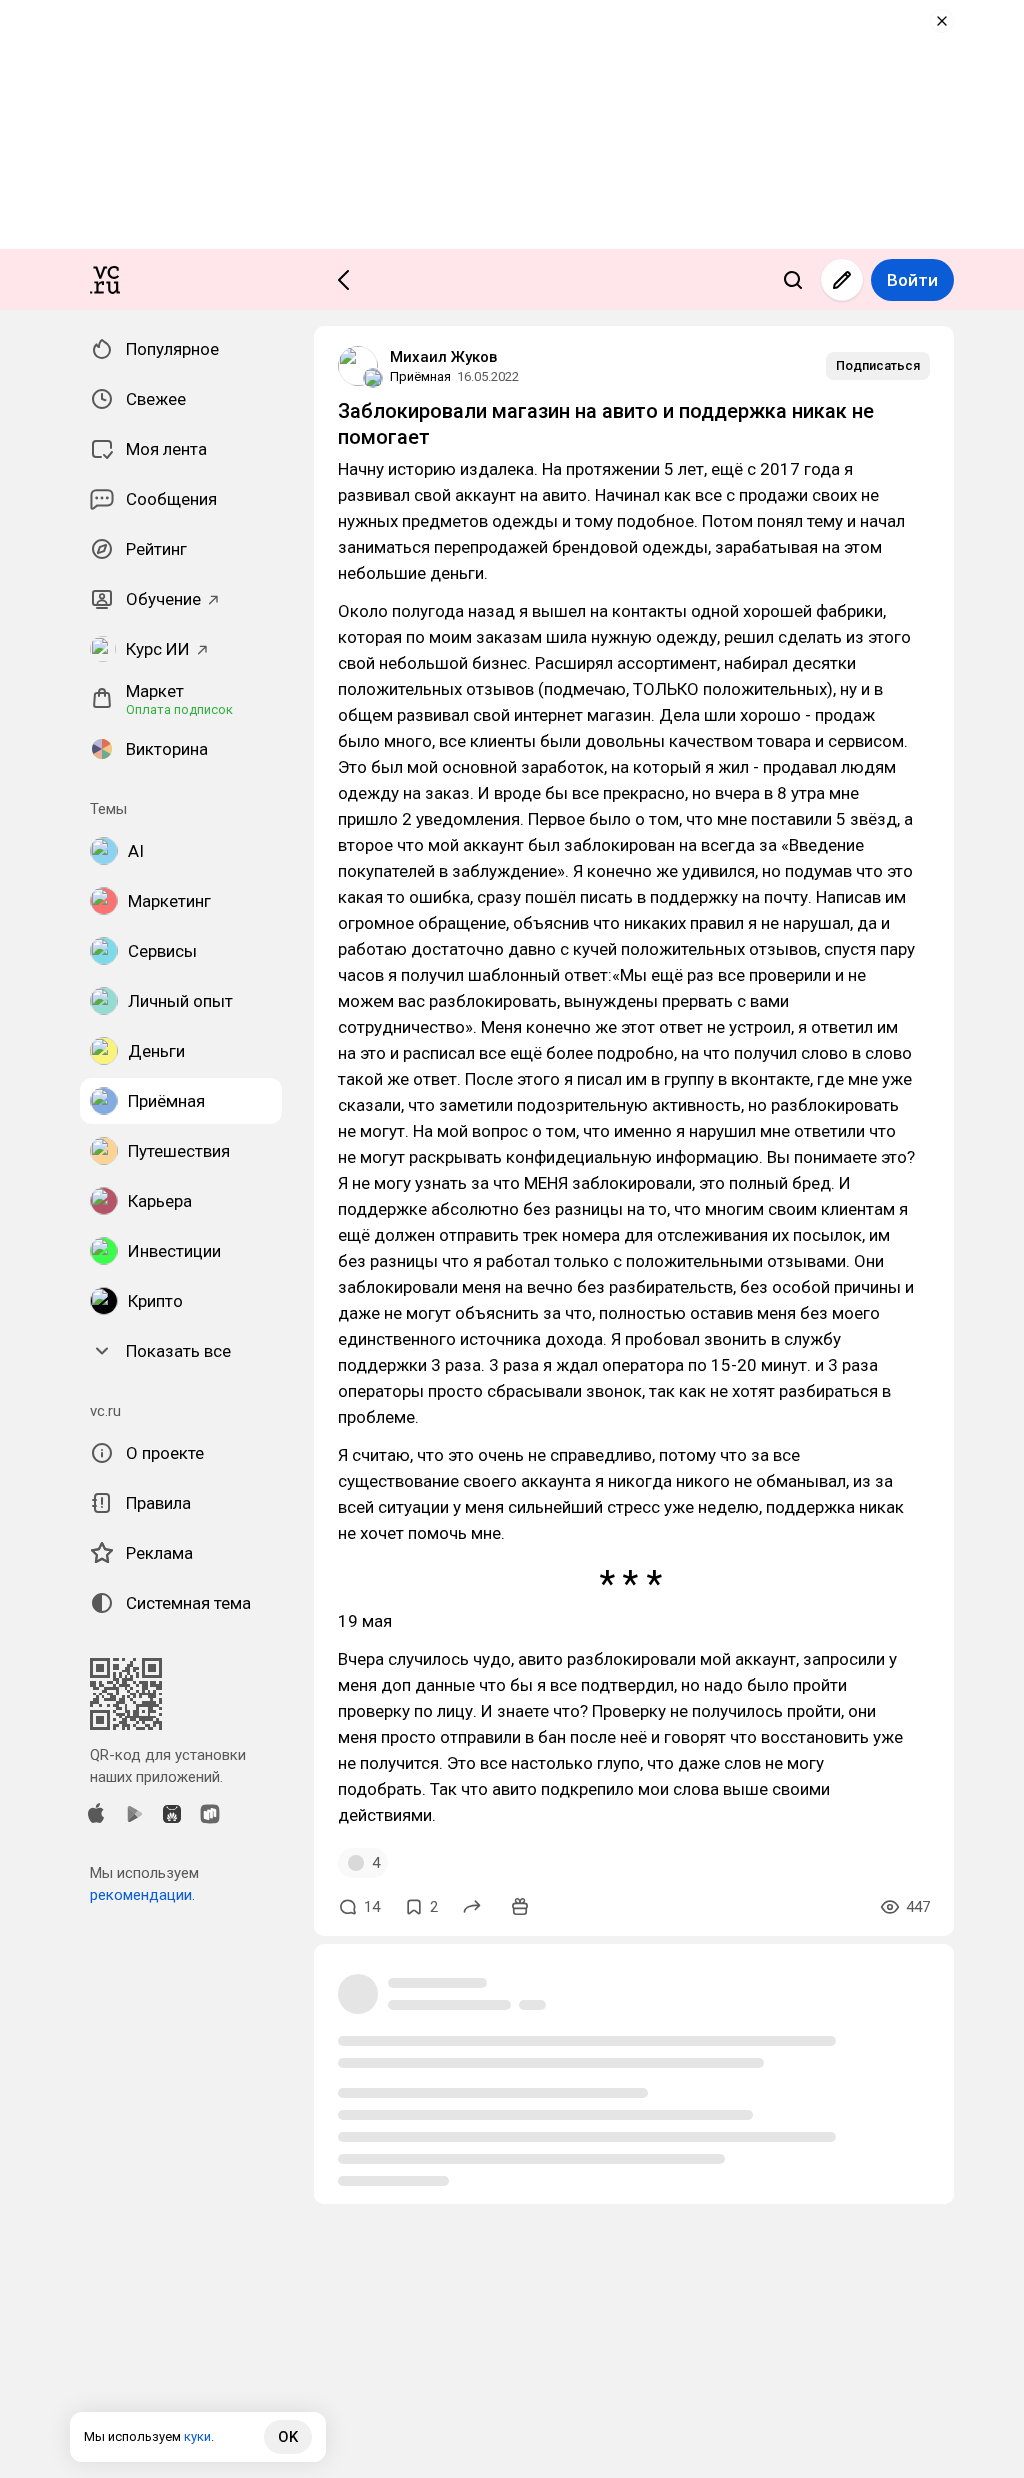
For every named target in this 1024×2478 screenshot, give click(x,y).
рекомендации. (142, 1895)
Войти (912, 280)
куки (197, 2436)
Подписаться (878, 365)
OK (288, 2437)
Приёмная (420, 376)
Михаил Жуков (443, 357)
